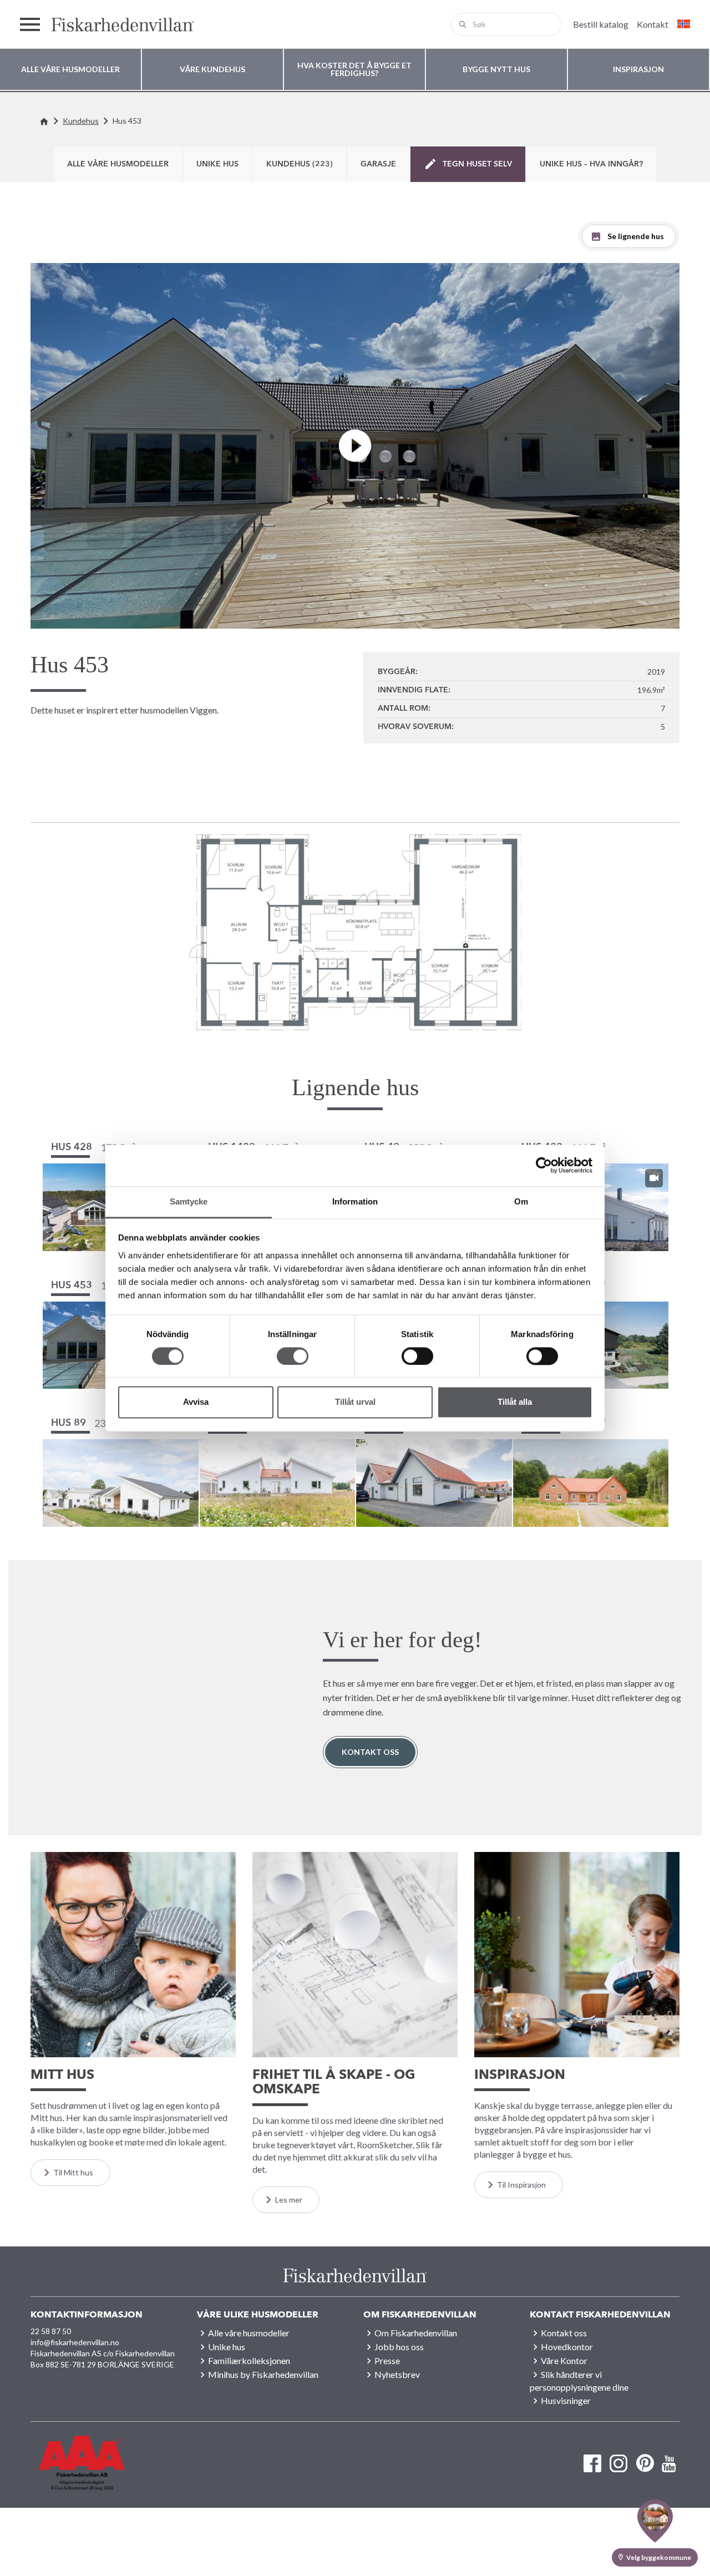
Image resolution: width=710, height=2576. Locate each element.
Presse (387, 2360)
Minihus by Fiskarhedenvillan (263, 2374)
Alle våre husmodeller (118, 164)
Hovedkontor (567, 2347)
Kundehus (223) (300, 164)
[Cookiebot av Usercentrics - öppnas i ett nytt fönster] (544, 1165)
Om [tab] (521, 1201)
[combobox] (506, 24)
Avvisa (196, 1402)
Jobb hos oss (399, 2347)
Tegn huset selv (477, 164)
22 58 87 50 (51, 2331)
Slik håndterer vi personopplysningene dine (579, 2381)
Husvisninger (566, 2400)
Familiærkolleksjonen (249, 2360)
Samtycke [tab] (189, 1201)
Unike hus (217, 164)
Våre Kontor (564, 2360)
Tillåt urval (355, 1402)
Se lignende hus (636, 236)
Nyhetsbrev (397, 2374)
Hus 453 (127, 121)
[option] (355, 932)
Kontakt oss (370, 1752)
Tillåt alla (515, 1402)
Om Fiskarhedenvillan (416, 2333)
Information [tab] (355, 1201)
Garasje (378, 164)
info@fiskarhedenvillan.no (75, 2342)
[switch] (293, 1356)
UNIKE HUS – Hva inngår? (591, 164)
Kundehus (81, 121)
